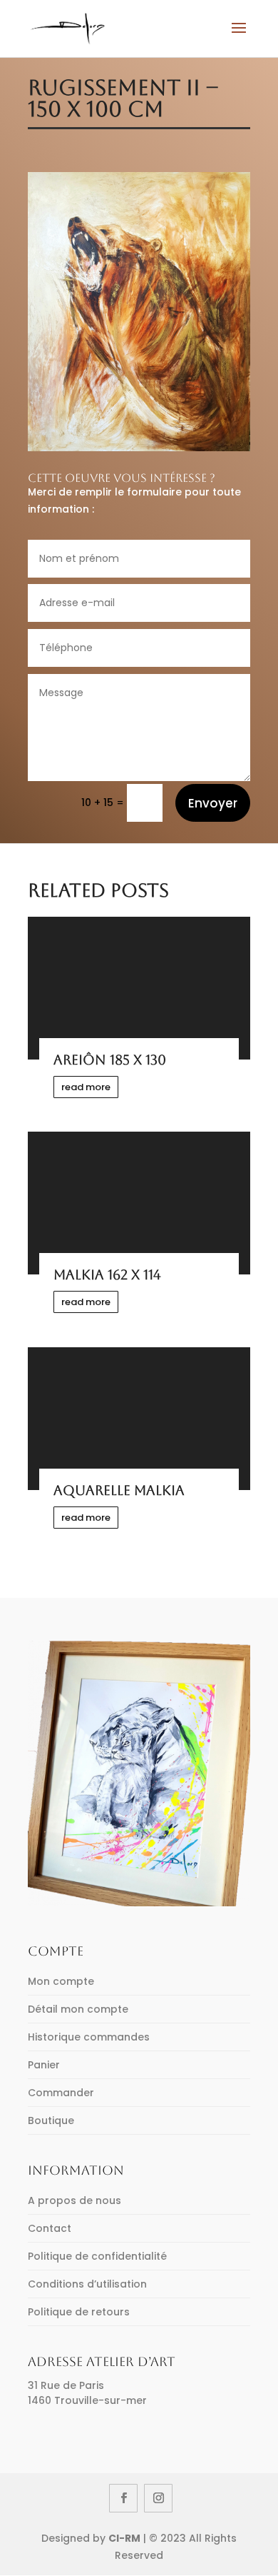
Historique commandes (89, 2037)
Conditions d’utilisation (87, 2284)
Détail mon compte (78, 2009)
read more (86, 1087)
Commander (61, 2093)
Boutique (51, 2120)
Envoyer (213, 803)
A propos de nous (74, 2200)
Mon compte (61, 1981)
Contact (50, 2228)
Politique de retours (79, 2312)
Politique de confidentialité (97, 2256)
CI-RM (124, 2538)
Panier (44, 2065)
